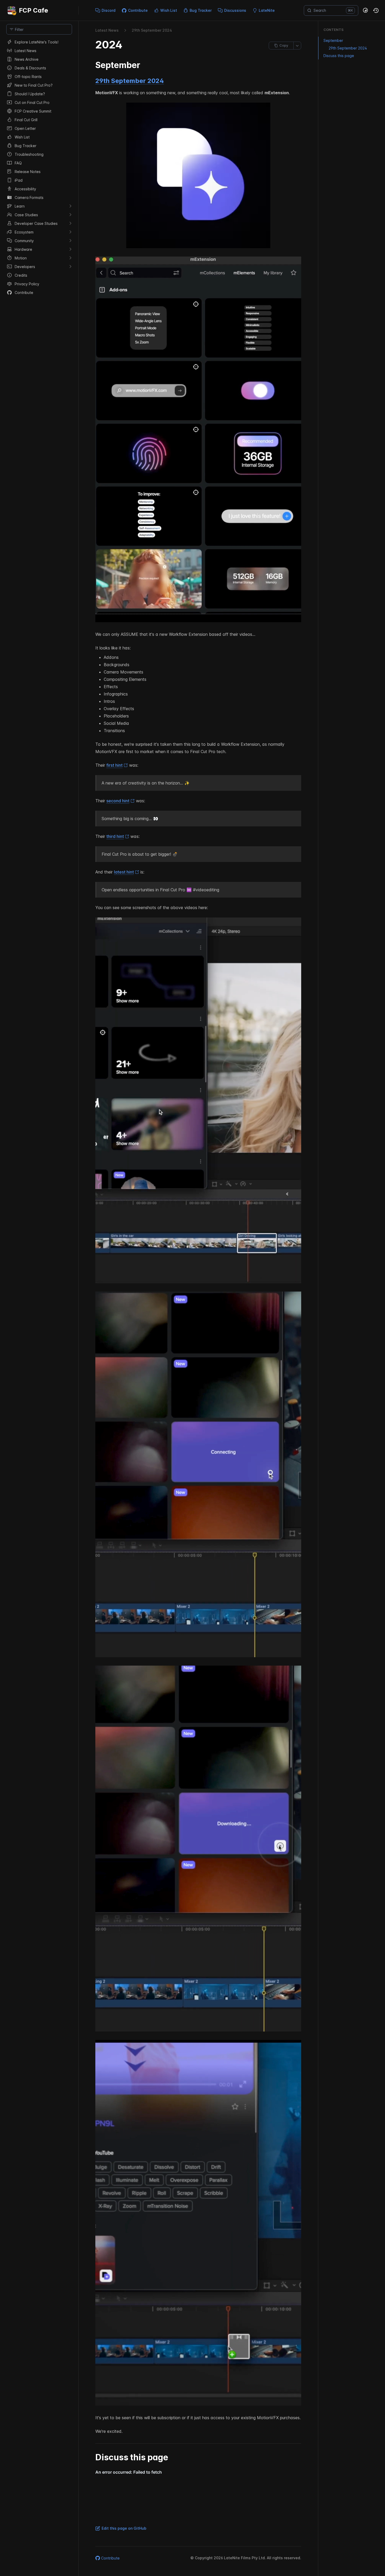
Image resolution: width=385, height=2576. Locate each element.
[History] (376, 10)
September (333, 40)
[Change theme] (366, 10)
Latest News (107, 30)
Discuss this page (339, 56)
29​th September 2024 (152, 30)
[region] (39, 1307)
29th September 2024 (130, 81)
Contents (334, 30)
